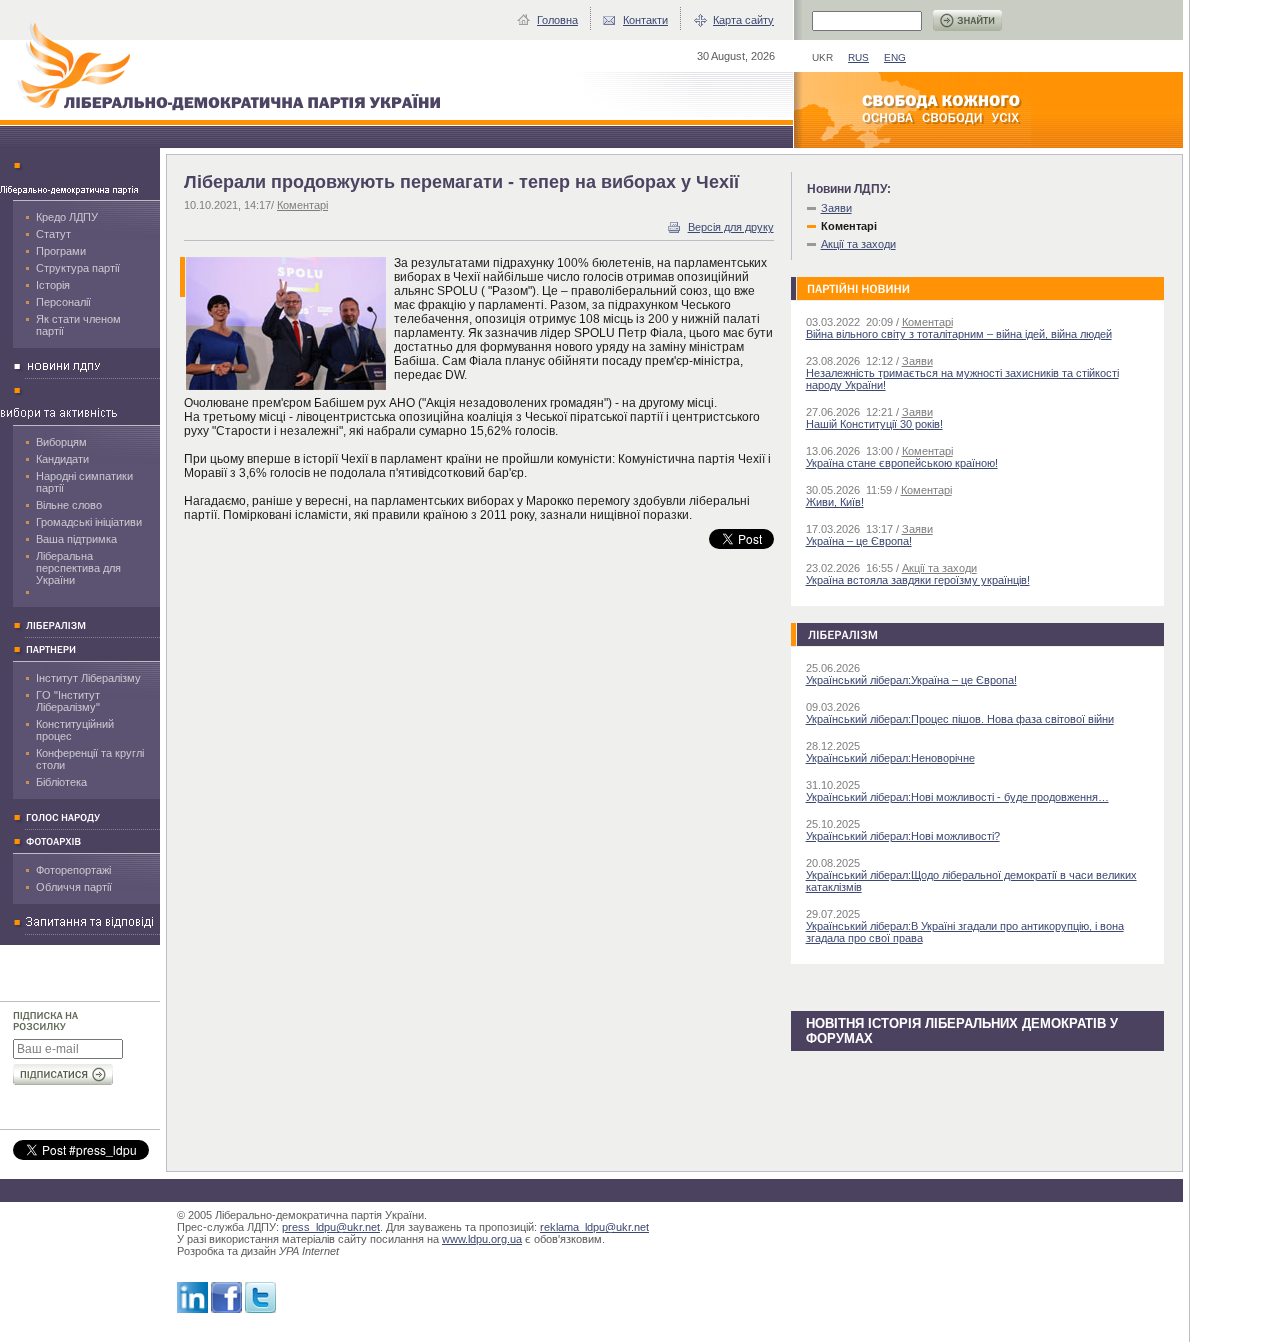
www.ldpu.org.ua (482, 1239)
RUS (858, 57)
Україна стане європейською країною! (902, 463)
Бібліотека (61, 782)
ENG (895, 57)
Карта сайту (743, 20)
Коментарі (302, 205)
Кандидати (62, 459)
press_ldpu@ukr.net (331, 1227)
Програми (61, 251)
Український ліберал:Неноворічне (890, 758)
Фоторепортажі (73, 870)
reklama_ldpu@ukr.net (594, 1227)
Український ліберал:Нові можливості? (903, 836)
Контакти (645, 20)
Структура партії (78, 268)
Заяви (836, 208)
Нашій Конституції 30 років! (874, 424)
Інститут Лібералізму (88, 678)
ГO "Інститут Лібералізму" (68, 701)
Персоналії (63, 302)
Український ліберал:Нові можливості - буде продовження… (957, 797)
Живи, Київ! (835, 502)
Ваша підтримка (76, 539)
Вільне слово (69, 505)
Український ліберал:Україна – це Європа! (911, 680)
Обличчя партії (74, 887)
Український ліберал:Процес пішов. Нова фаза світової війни (960, 719)
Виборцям (61, 442)
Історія (53, 285)
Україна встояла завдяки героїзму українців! (918, 580)
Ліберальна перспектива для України (78, 568)
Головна (557, 20)
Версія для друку (731, 227)
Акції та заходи (858, 244)
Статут (53, 234)
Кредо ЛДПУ (67, 217)
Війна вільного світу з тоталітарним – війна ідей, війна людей (959, 334)
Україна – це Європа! (859, 541)
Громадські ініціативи (89, 522)
